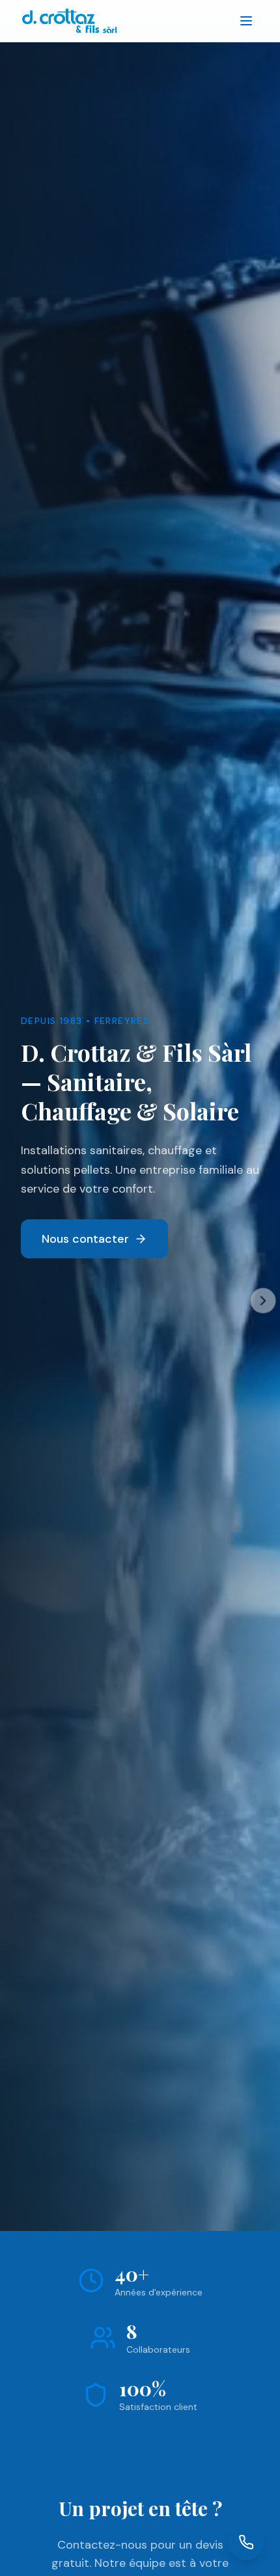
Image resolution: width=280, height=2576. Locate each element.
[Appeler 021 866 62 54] (246, 2542)
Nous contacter (85, 1239)
